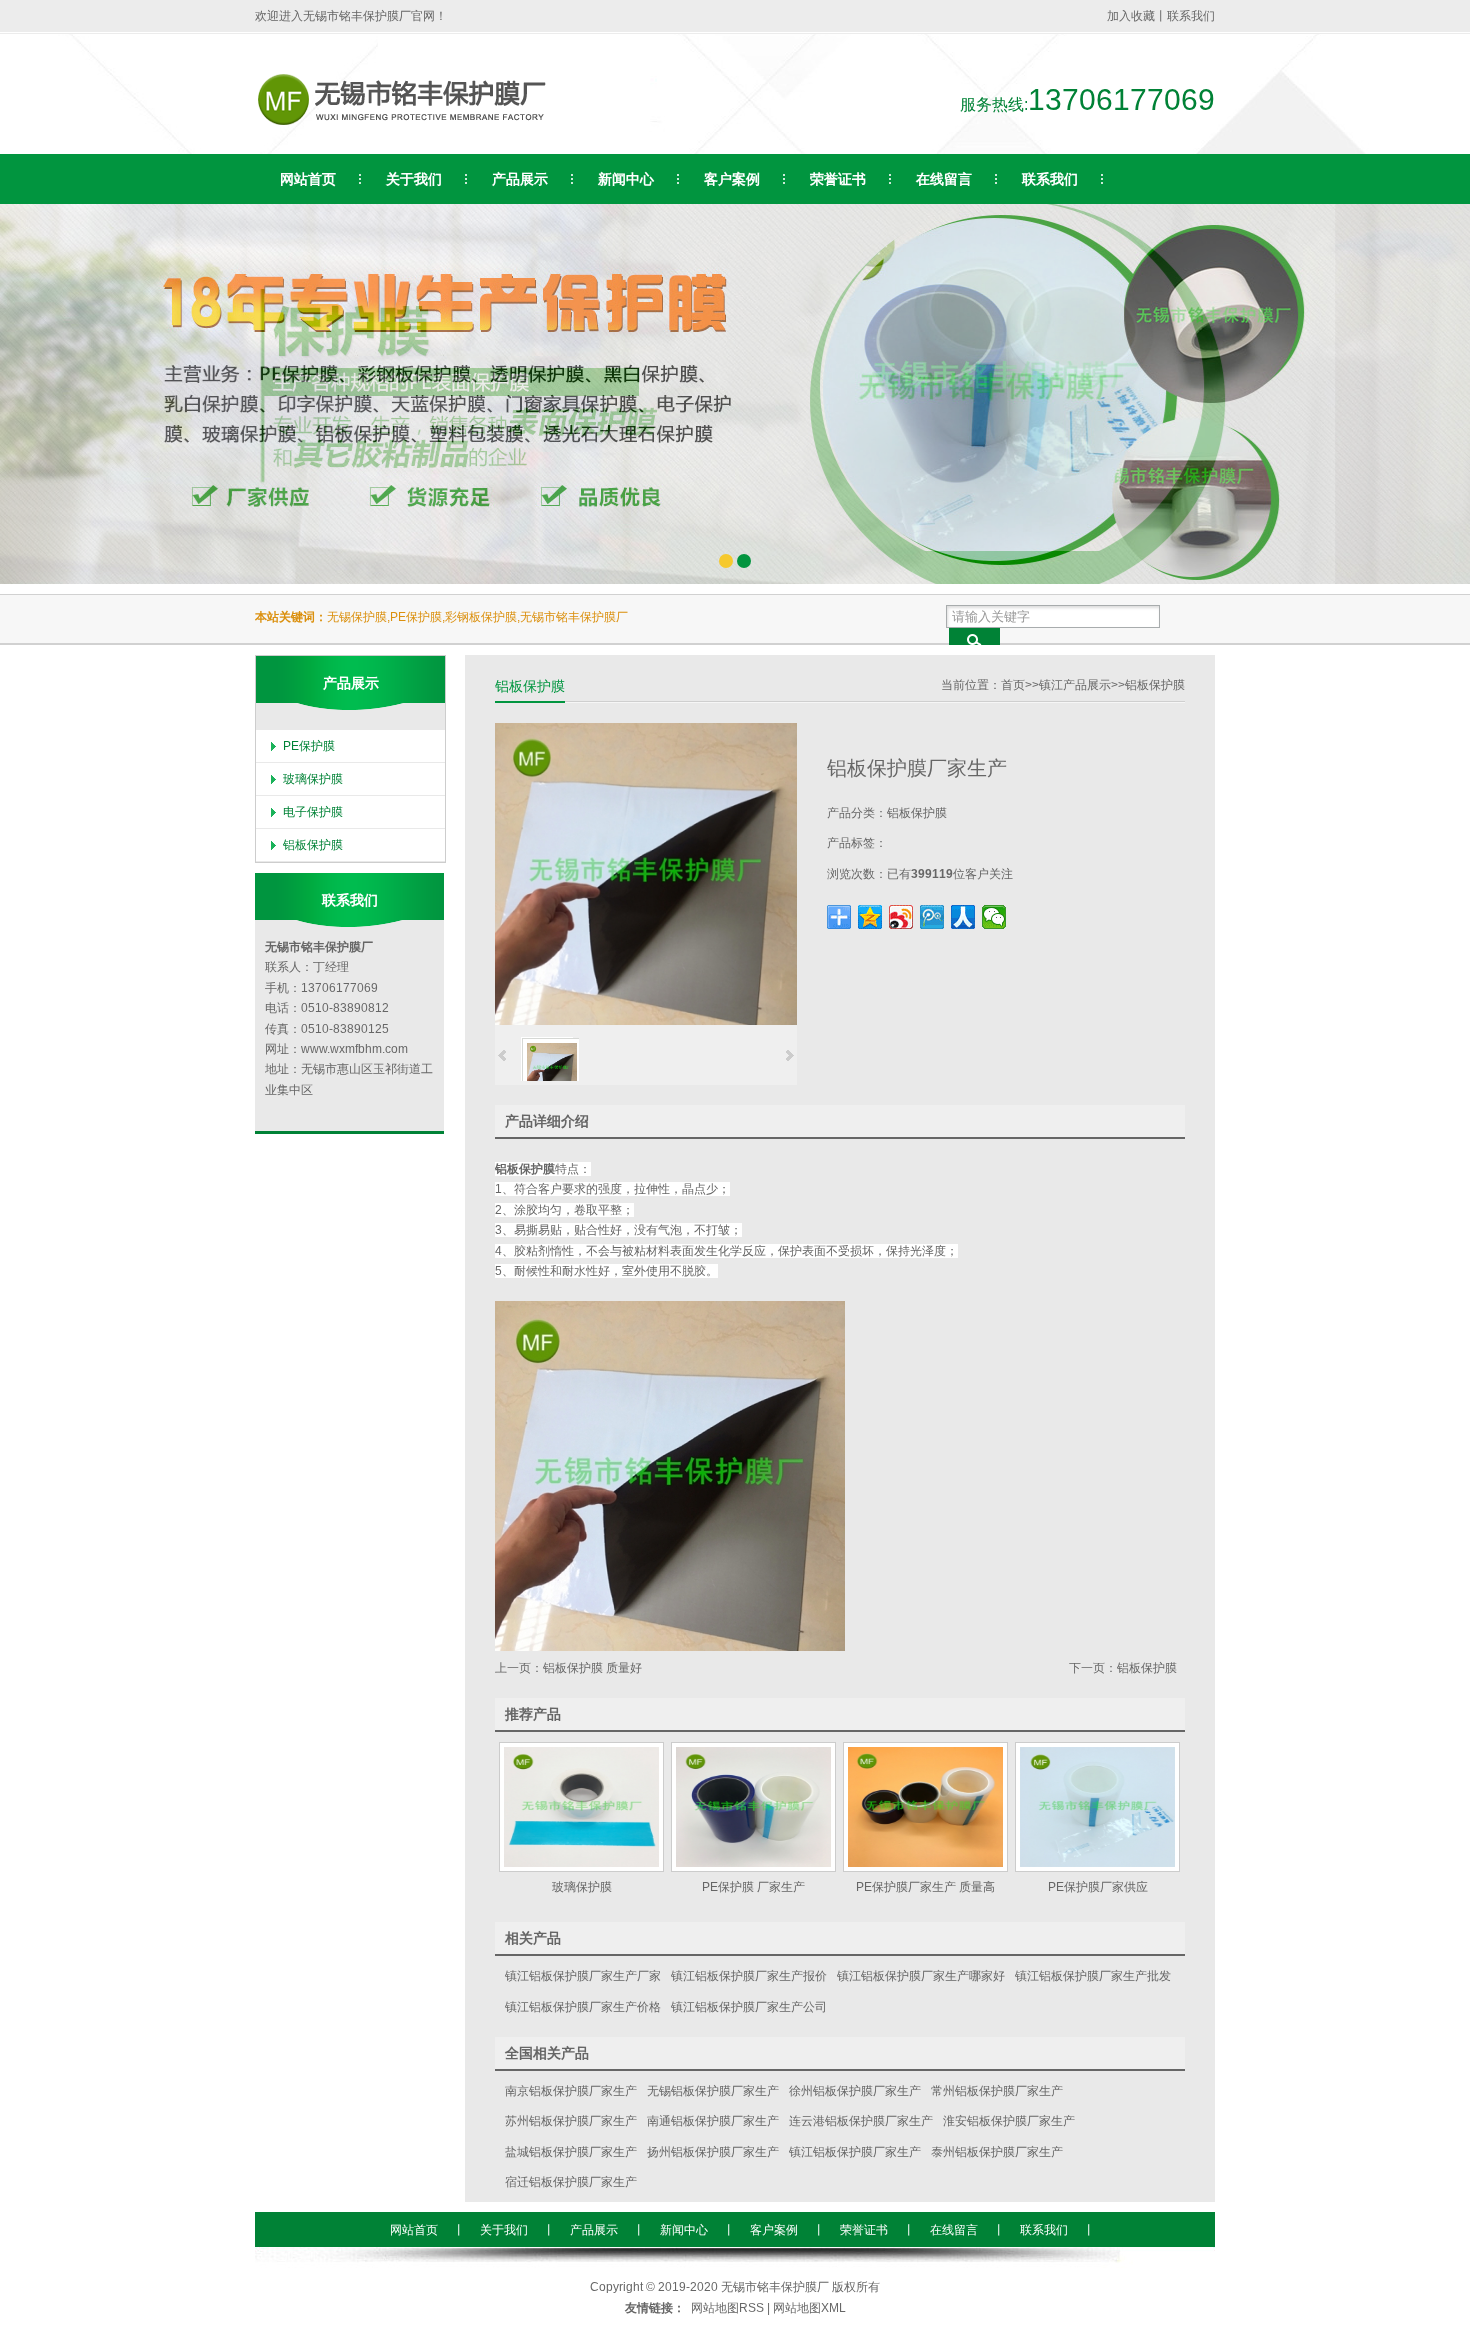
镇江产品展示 (1075, 685)
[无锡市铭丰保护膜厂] (426, 130)
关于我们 (504, 2230)
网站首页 (414, 2230)
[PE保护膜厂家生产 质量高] (925, 1807)
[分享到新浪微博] (901, 917)
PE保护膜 (309, 746)
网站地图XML (809, 2308)
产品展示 (594, 2230)
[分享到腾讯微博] (932, 917)
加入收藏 (1131, 16)
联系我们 (1191, 16)
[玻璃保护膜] (581, 1807)
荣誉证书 (864, 2230)
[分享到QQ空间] (870, 917)
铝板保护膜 (1155, 685)
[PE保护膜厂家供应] (1097, 1807)
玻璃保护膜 (313, 779)
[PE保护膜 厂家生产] (753, 1807)
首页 (1013, 685)
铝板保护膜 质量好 (592, 1668)
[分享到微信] (994, 917)
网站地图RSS (727, 2308)
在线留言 (954, 2230)
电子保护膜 (313, 812)
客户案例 (774, 2230)
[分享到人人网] (963, 917)
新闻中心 (684, 2230)
